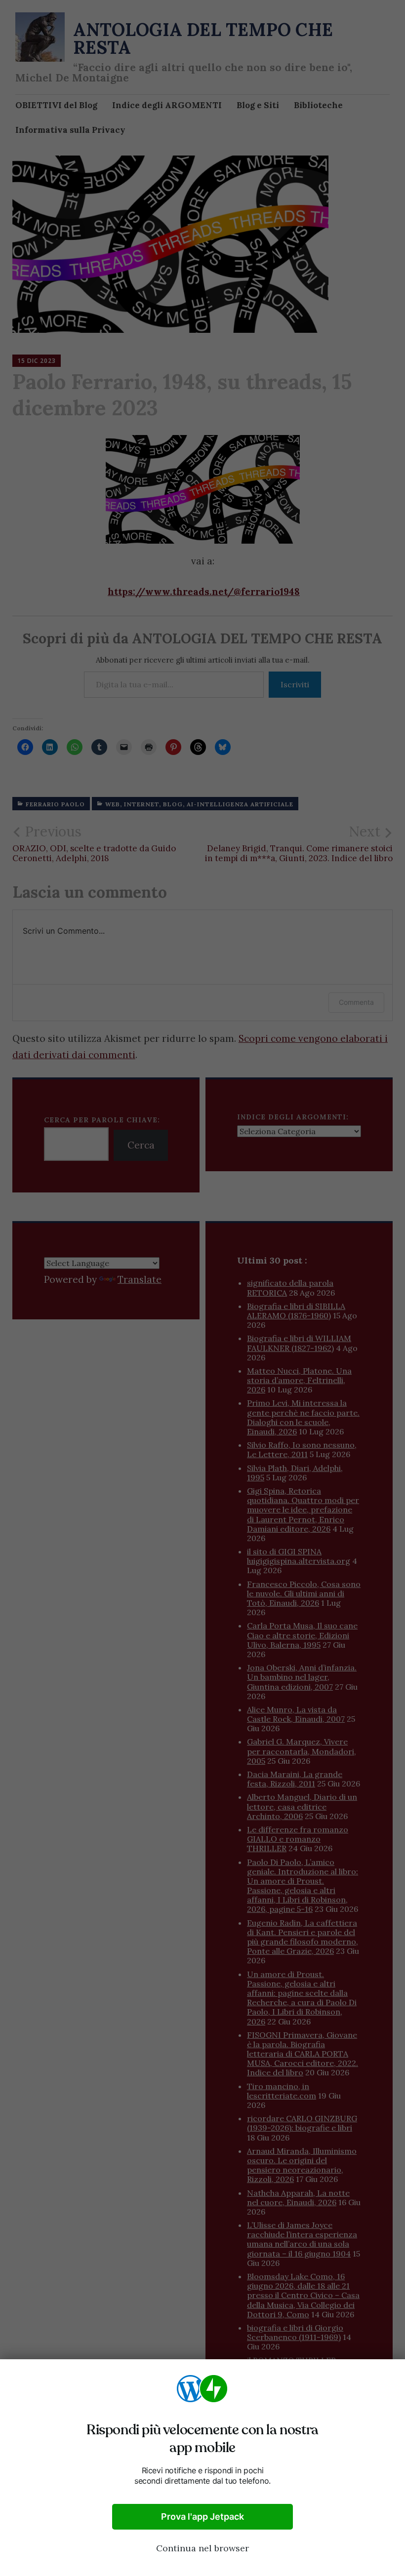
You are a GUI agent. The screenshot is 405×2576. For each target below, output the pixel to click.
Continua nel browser (202, 2548)
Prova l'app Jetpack (202, 2517)
